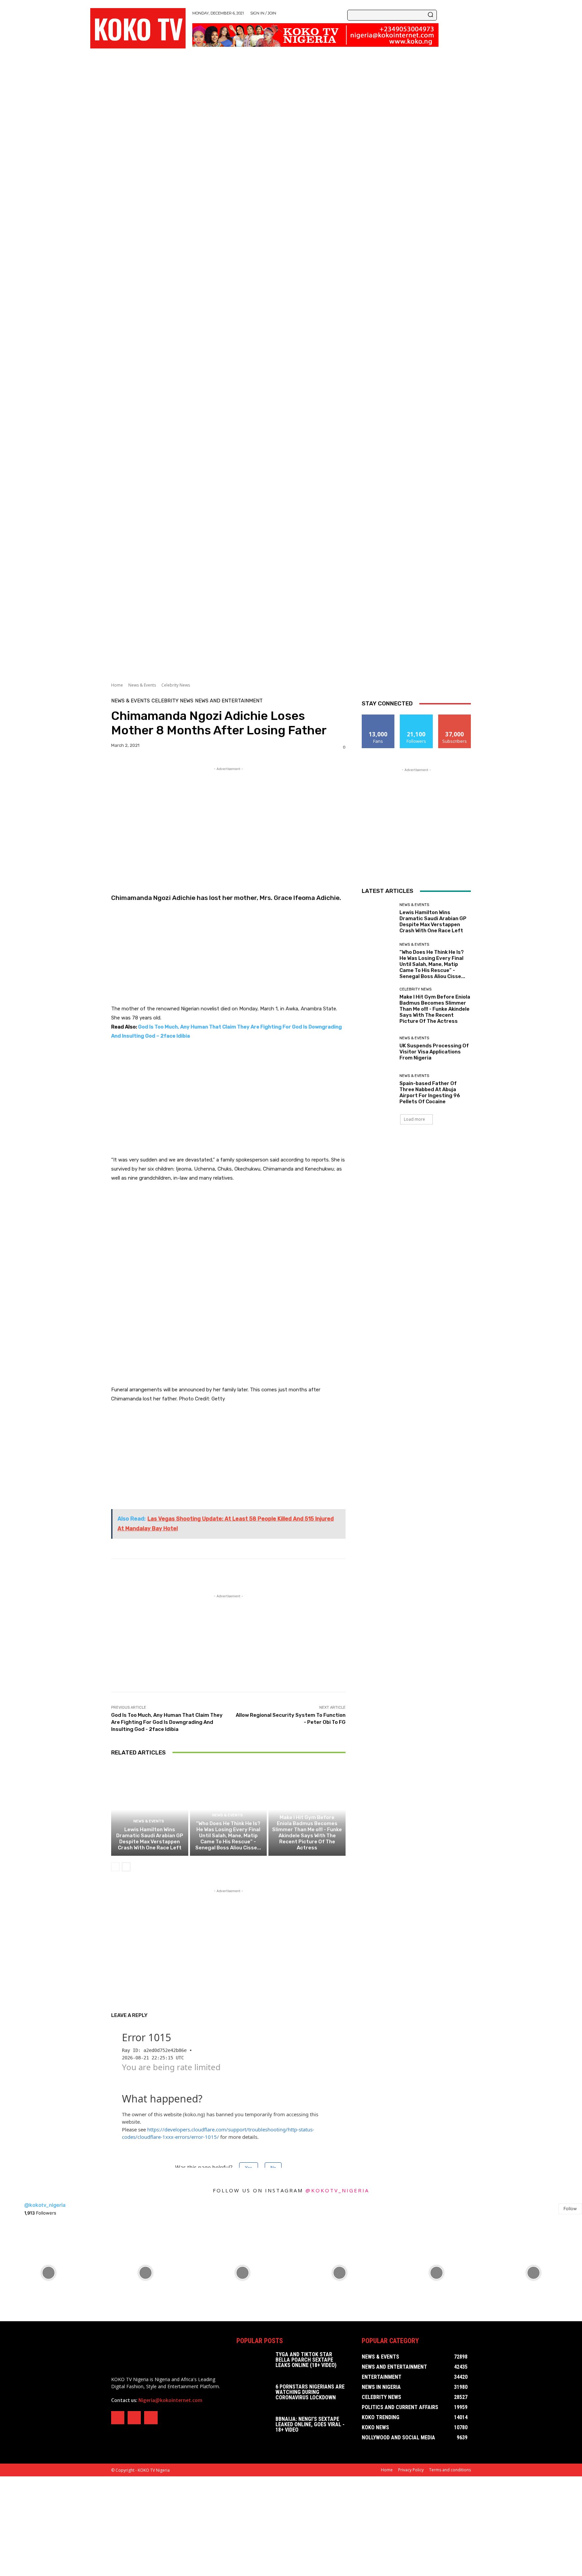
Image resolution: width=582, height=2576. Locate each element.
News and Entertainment (229, 701)
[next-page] (126, 1867)
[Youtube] (151, 2418)
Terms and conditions (450, 2470)
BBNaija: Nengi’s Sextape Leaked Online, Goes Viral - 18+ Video (310, 2424)
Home (117, 685)
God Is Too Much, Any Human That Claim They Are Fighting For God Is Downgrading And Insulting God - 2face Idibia (167, 1722)
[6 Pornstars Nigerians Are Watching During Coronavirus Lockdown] (253, 2396)
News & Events (142, 685)
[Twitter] (134, 2418)
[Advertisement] (202, 139)
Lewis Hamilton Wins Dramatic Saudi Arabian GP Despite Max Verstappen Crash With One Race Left (150, 1839)
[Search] (430, 15)
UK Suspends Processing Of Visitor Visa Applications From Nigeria (434, 1052)
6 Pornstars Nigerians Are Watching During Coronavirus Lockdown (310, 2392)
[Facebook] (118, 2418)
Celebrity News (176, 685)
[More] (428, 1576)
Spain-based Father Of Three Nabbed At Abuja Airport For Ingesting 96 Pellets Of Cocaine (430, 1092)
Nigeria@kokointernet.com (170, 2400)
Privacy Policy (411, 2470)
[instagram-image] (48, 2273)
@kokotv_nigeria (337, 2190)
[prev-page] (115, 1867)
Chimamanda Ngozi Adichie (153, 898)
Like (378, 717)
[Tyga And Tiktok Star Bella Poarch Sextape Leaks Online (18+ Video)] (253, 2364)
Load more (414, 1119)
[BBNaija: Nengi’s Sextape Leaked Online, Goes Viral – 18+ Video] (253, 2428)
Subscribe (455, 717)
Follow (416, 717)
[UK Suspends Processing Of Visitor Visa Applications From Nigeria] (378, 1049)
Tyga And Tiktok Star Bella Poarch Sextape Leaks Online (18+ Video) (306, 2360)
